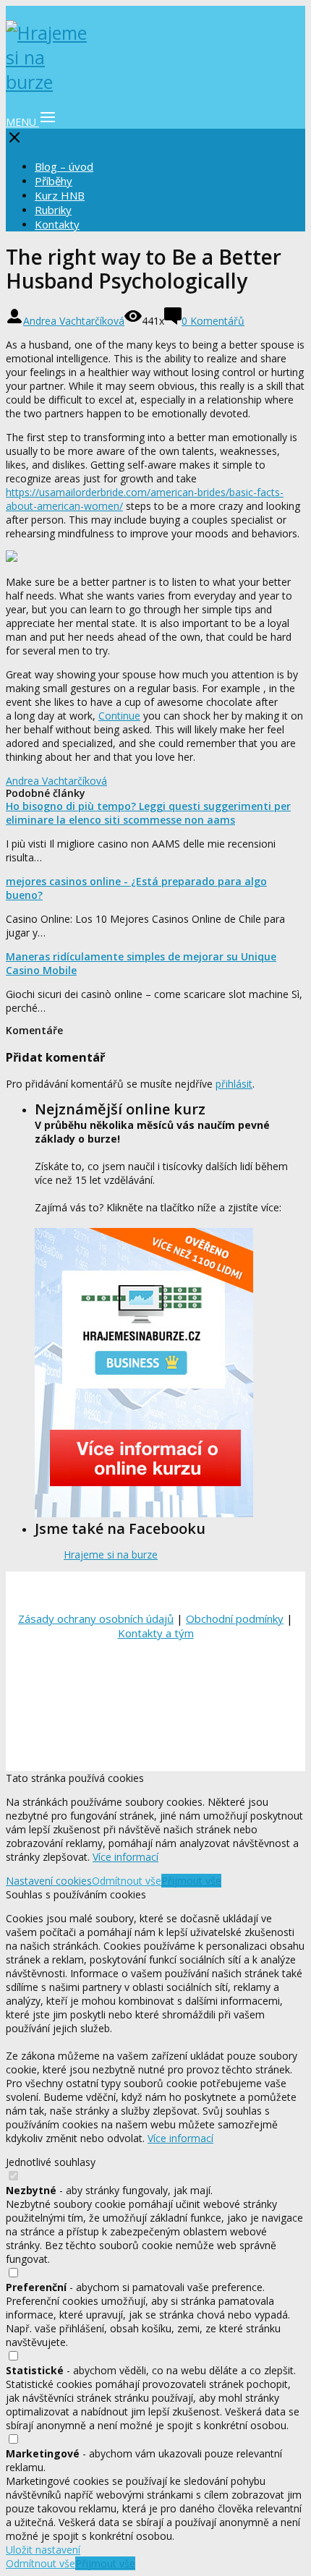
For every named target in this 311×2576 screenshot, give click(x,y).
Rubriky (53, 210)
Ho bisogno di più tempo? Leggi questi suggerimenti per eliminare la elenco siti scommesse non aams (148, 813)
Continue (119, 716)
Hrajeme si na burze (111, 1554)
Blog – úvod (64, 166)
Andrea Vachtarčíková (74, 321)
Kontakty (57, 224)
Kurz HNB (60, 195)
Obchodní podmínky (235, 1618)
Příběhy (54, 181)
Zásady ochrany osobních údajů (96, 1618)
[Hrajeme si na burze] (49, 82)
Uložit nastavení (43, 2550)
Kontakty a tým (156, 1633)
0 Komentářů (213, 321)
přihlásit (234, 1084)
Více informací (125, 1857)
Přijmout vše (191, 1881)
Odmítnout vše (127, 1881)
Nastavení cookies (49, 1881)
